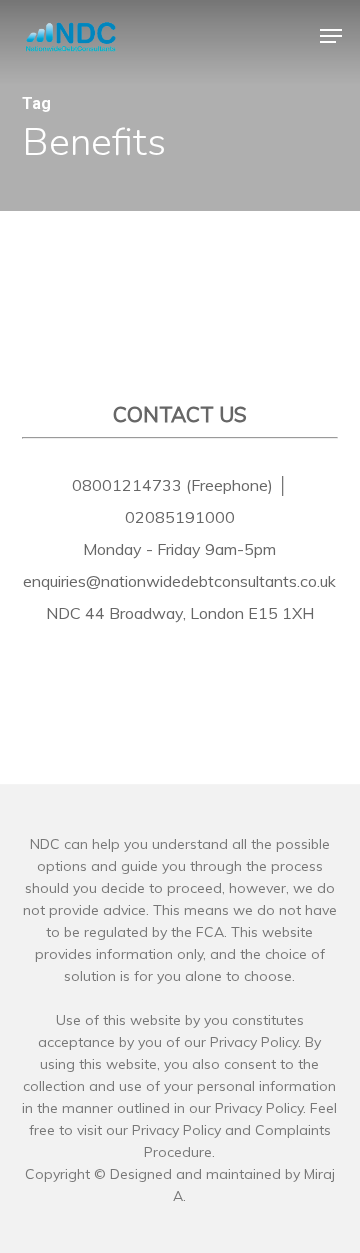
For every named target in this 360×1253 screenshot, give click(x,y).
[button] (331, 36)
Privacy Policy (176, 1130)
